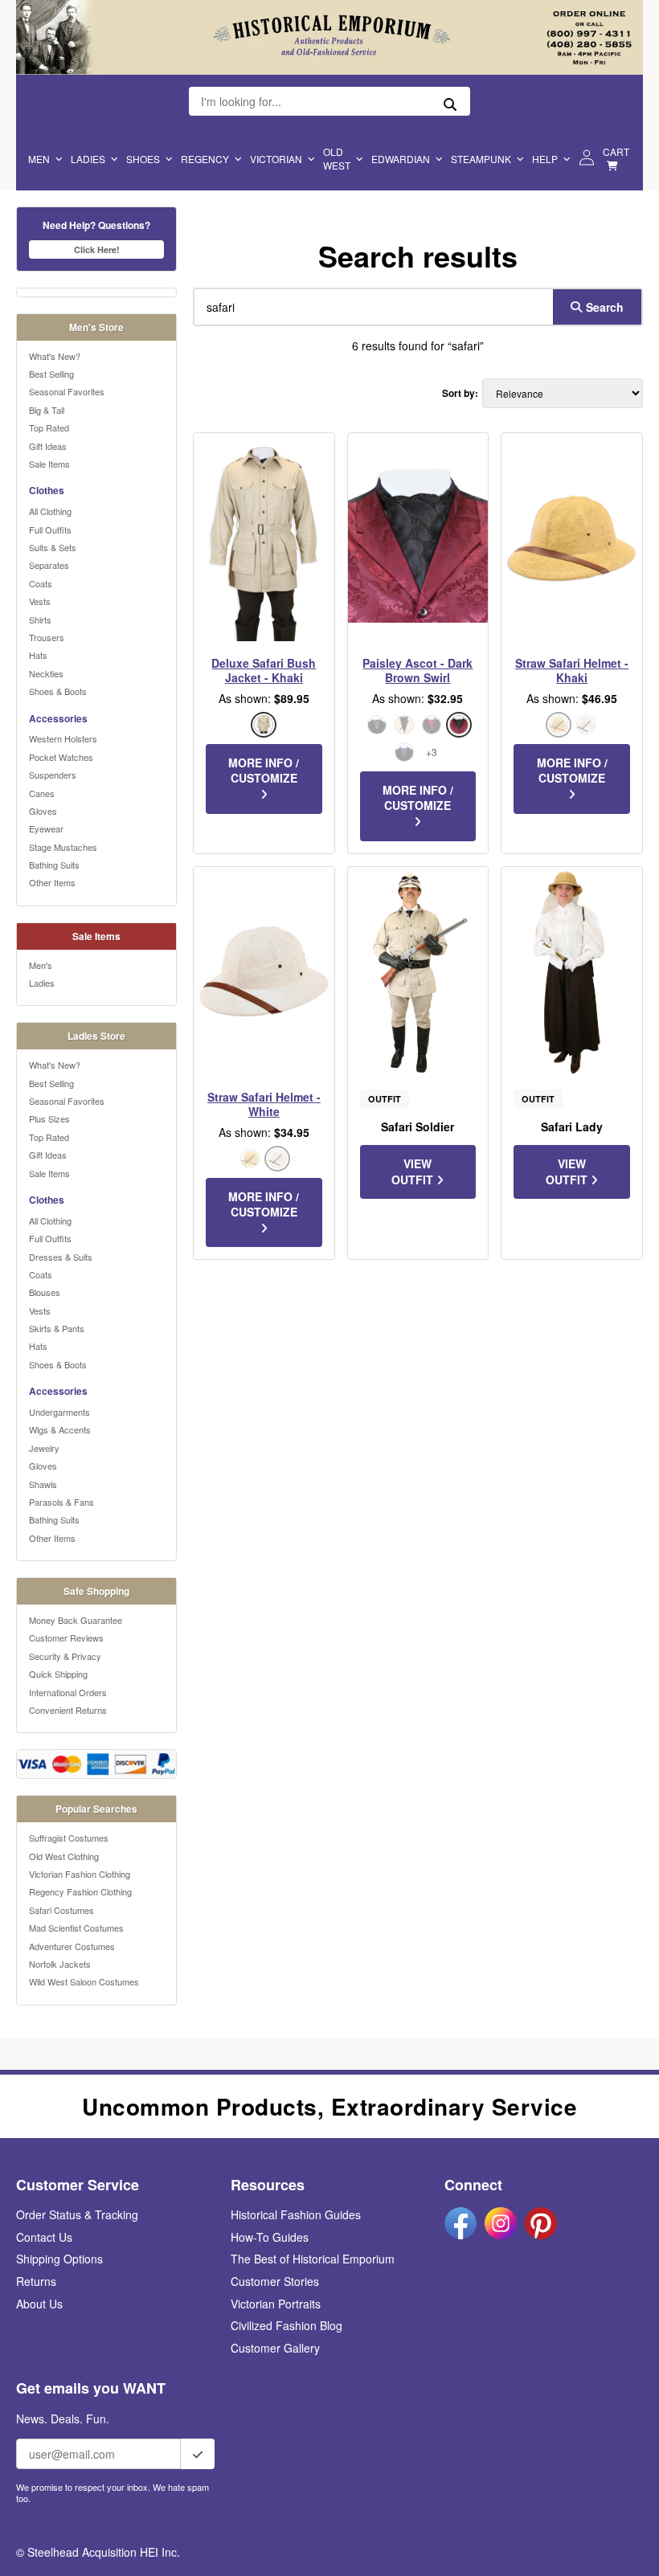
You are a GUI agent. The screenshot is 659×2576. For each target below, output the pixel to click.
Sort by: (460, 393)
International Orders (68, 1692)
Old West (337, 158)
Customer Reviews (66, 1638)
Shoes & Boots (58, 691)
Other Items (52, 882)
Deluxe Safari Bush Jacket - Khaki (264, 670)
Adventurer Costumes (72, 1946)
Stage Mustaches (63, 847)
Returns (36, 2281)
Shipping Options (59, 2259)
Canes (42, 793)
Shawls (43, 1484)
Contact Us (44, 2237)
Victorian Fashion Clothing (80, 1874)
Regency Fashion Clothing (80, 1891)
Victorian (276, 159)
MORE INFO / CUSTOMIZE (264, 771)
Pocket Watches (61, 757)
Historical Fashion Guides (296, 2214)
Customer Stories (275, 2281)
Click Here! (97, 249)
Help (545, 159)
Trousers (47, 637)
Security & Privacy (65, 1656)
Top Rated (49, 427)
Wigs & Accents (60, 1429)
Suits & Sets (53, 547)
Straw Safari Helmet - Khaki (572, 670)
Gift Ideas (48, 446)
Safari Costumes (61, 1910)
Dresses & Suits (61, 1257)
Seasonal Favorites (67, 391)
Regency (205, 159)
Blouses (45, 1292)
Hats (38, 655)
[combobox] (370, 307)
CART (616, 151)
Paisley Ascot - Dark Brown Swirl (418, 670)
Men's (41, 965)
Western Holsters (63, 738)
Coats (41, 583)
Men (39, 159)
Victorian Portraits (276, 2304)
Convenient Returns (68, 1710)
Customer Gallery (275, 2348)
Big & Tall (47, 410)
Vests (40, 601)
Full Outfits (50, 530)
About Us (39, 2304)
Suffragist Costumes (69, 1838)
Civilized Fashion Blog (287, 2325)
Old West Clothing (64, 1856)
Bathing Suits (54, 865)
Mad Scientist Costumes (76, 1928)
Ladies (88, 159)
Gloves (43, 811)
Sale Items (49, 464)
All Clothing (50, 511)
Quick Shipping (58, 1674)
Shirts (40, 619)
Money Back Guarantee (76, 1620)
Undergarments (59, 1412)
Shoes (143, 159)
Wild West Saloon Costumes (84, 1981)
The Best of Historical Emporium (313, 2259)
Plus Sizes (49, 1118)
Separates (49, 565)
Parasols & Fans (61, 1502)
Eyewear (46, 828)
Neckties (46, 673)
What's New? (55, 356)
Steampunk (481, 159)
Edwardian (401, 159)
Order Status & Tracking (77, 2214)
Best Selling (51, 374)
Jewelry (44, 1448)
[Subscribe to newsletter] (198, 2454)
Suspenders (53, 775)
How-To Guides (270, 2237)
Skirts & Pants (57, 1328)
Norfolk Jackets (60, 1964)
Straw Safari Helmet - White (264, 1104)
